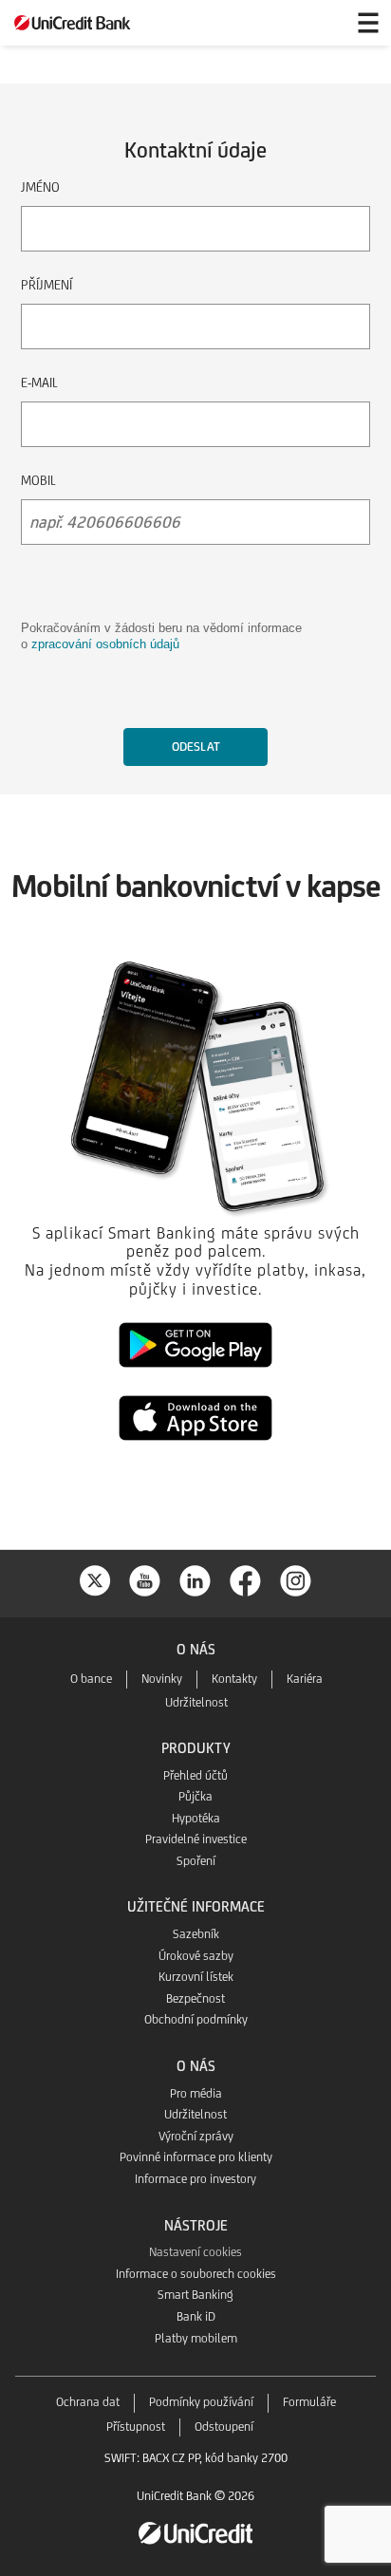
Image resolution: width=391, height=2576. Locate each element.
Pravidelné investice (196, 1839)
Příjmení (47, 285)
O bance (91, 1679)
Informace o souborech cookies (196, 2274)
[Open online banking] (323, 23)
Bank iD (196, 2316)
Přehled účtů (195, 1775)
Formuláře (309, 2402)
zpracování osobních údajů (105, 644)
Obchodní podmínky (196, 2019)
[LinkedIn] (195, 1579)
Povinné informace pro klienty (196, 2157)
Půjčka (195, 1796)
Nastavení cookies (195, 2252)
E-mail (39, 383)
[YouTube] (145, 1579)
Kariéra (305, 1679)
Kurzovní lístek (196, 1977)
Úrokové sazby (196, 1956)
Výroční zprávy (196, 2136)
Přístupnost (136, 2427)
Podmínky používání (201, 2402)
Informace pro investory (195, 2179)
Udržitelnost (196, 1702)
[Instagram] (296, 1579)
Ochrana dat (88, 2402)
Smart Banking (195, 2295)
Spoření (196, 1861)
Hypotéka (196, 1818)
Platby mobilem (196, 2338)
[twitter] (95, 1579)
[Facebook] (246, 1579)
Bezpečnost (195, 1998)
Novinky (162, 1679)
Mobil (38, 480)
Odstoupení (224, 2427)
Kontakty (234, 1679)
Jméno (40, 187)
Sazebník (196, 1934)
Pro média (196, 2093)
